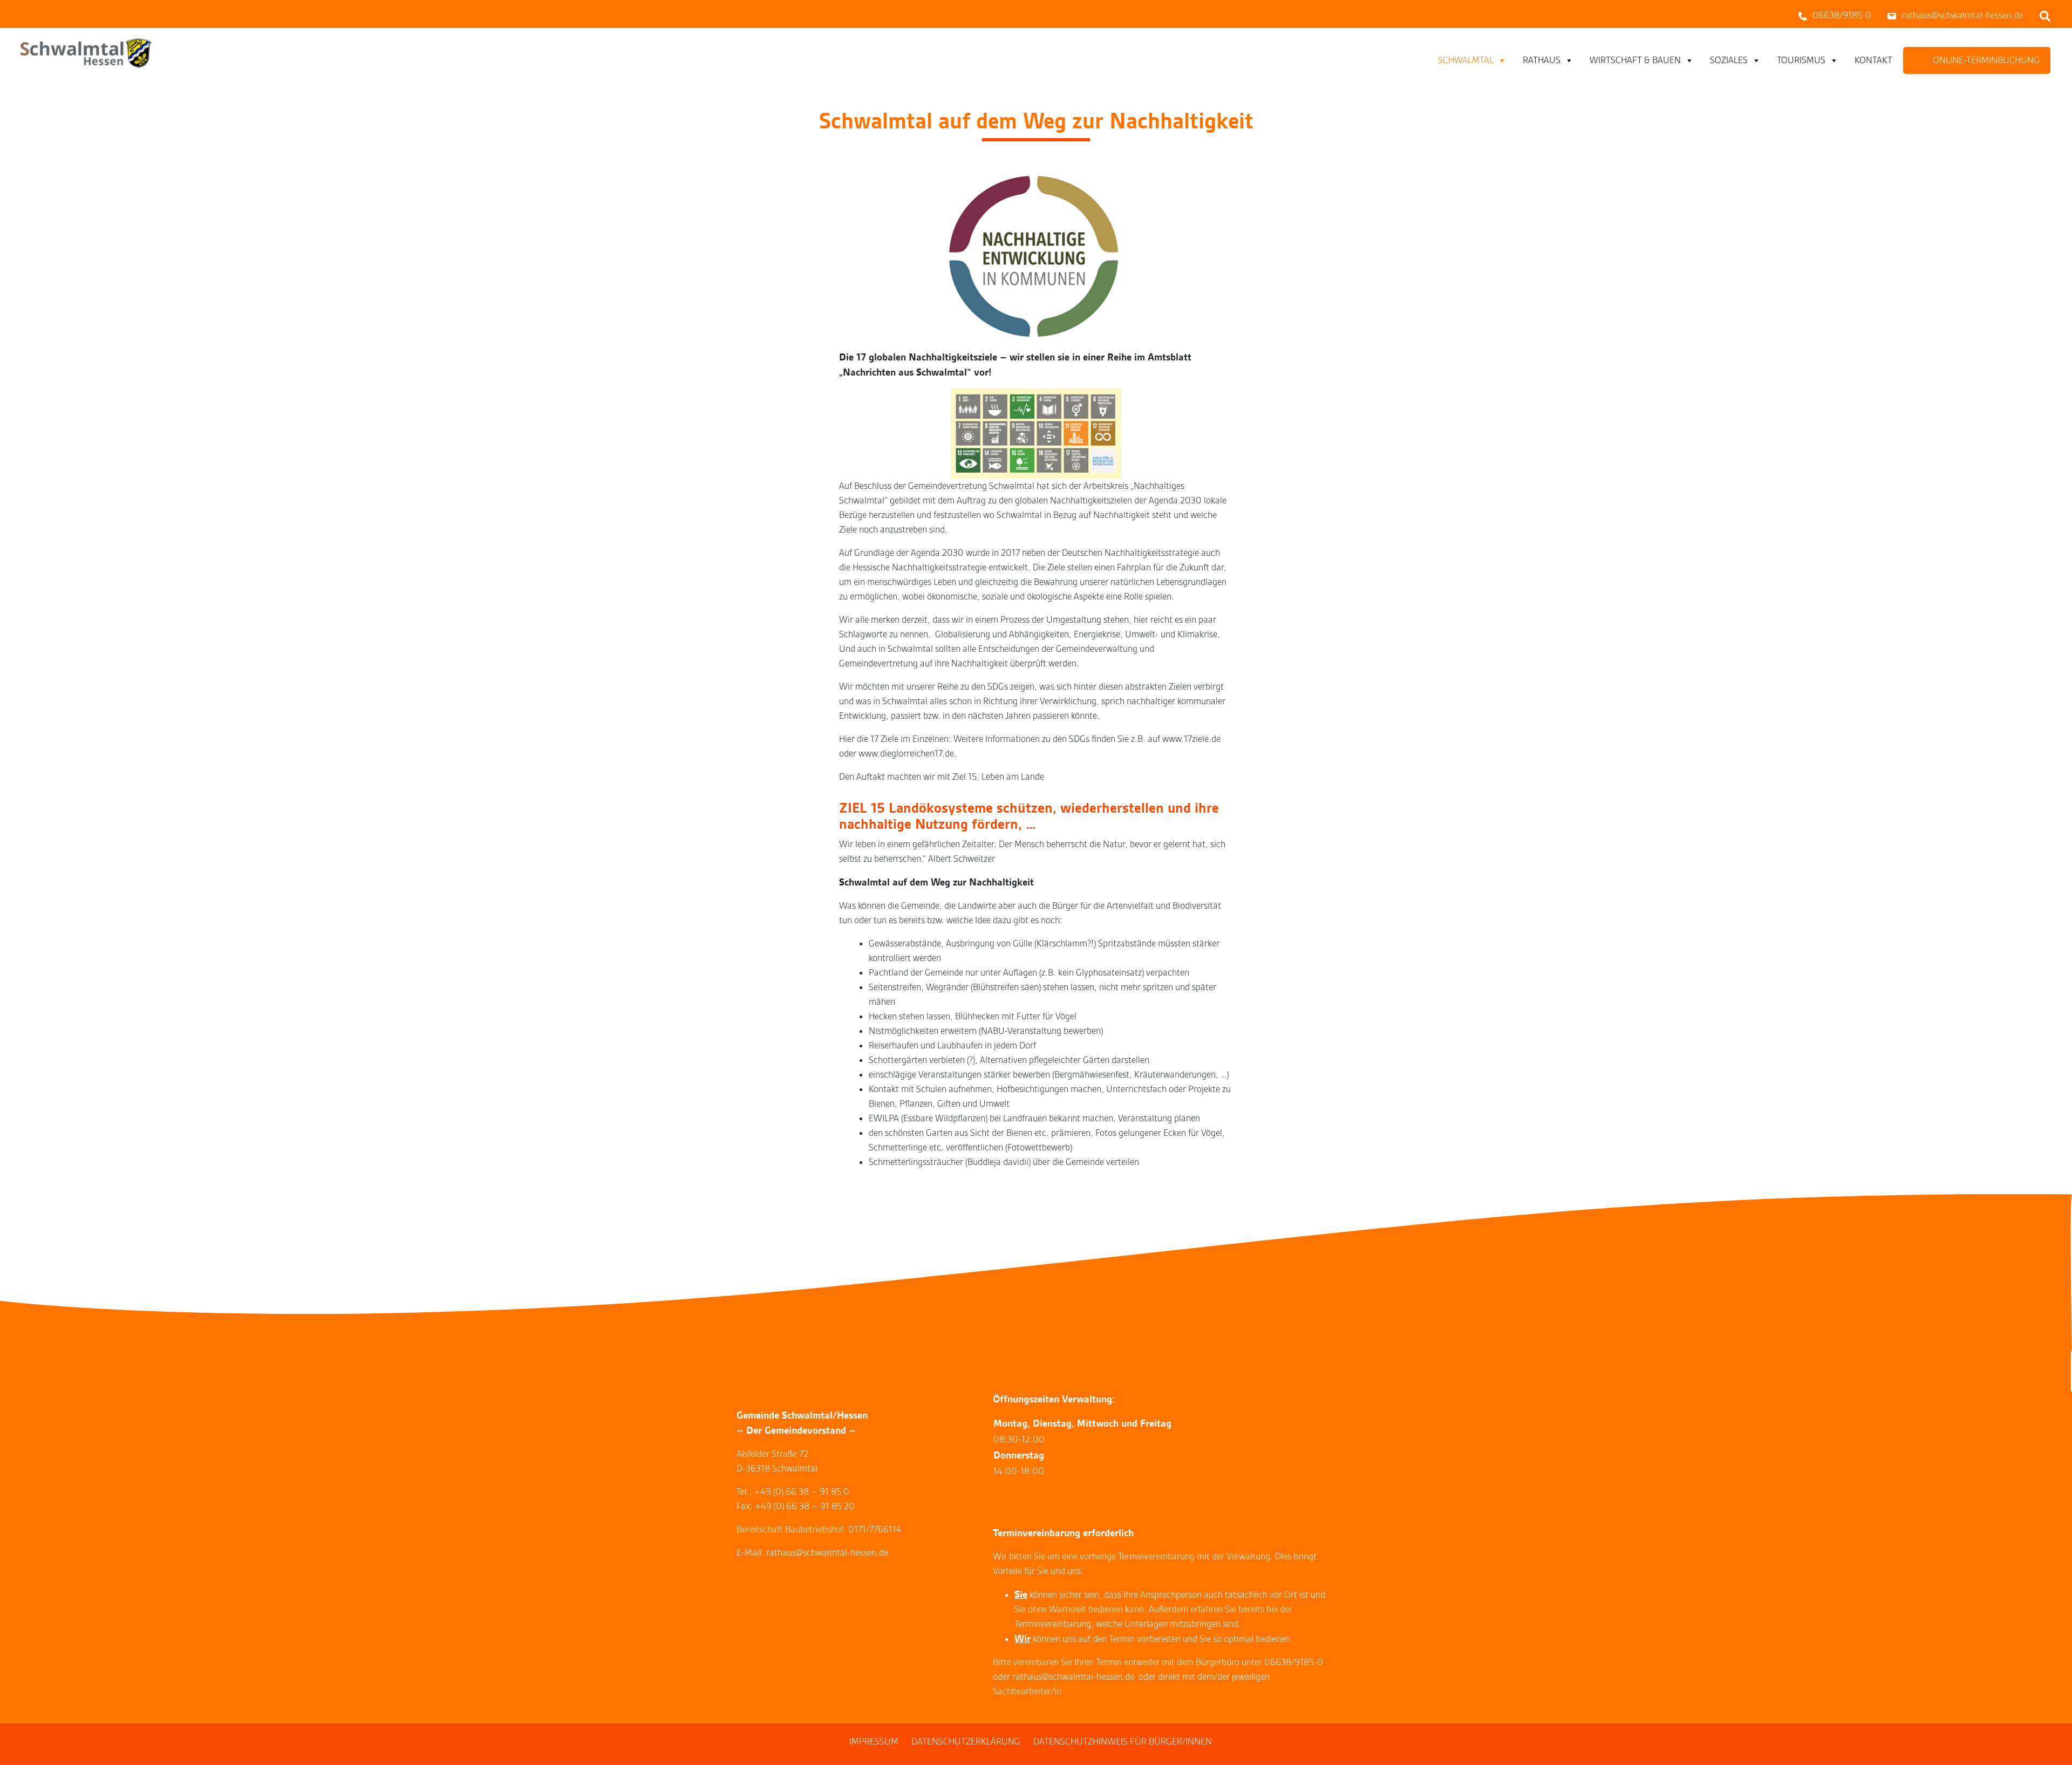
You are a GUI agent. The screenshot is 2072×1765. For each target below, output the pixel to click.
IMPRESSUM (874, 1742)
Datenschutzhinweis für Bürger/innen (1123, 1742)
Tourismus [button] (1801, 60)
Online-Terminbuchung (1986, 60)
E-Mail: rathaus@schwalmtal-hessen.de (812, 1553)
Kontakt (1873, 60)
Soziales (1729, 60)
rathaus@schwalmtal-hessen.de (1073, 1677)
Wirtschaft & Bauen (1635, 60)
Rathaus (1542, 60)
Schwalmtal (1466, 60)
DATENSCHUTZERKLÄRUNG (966, 1742)
